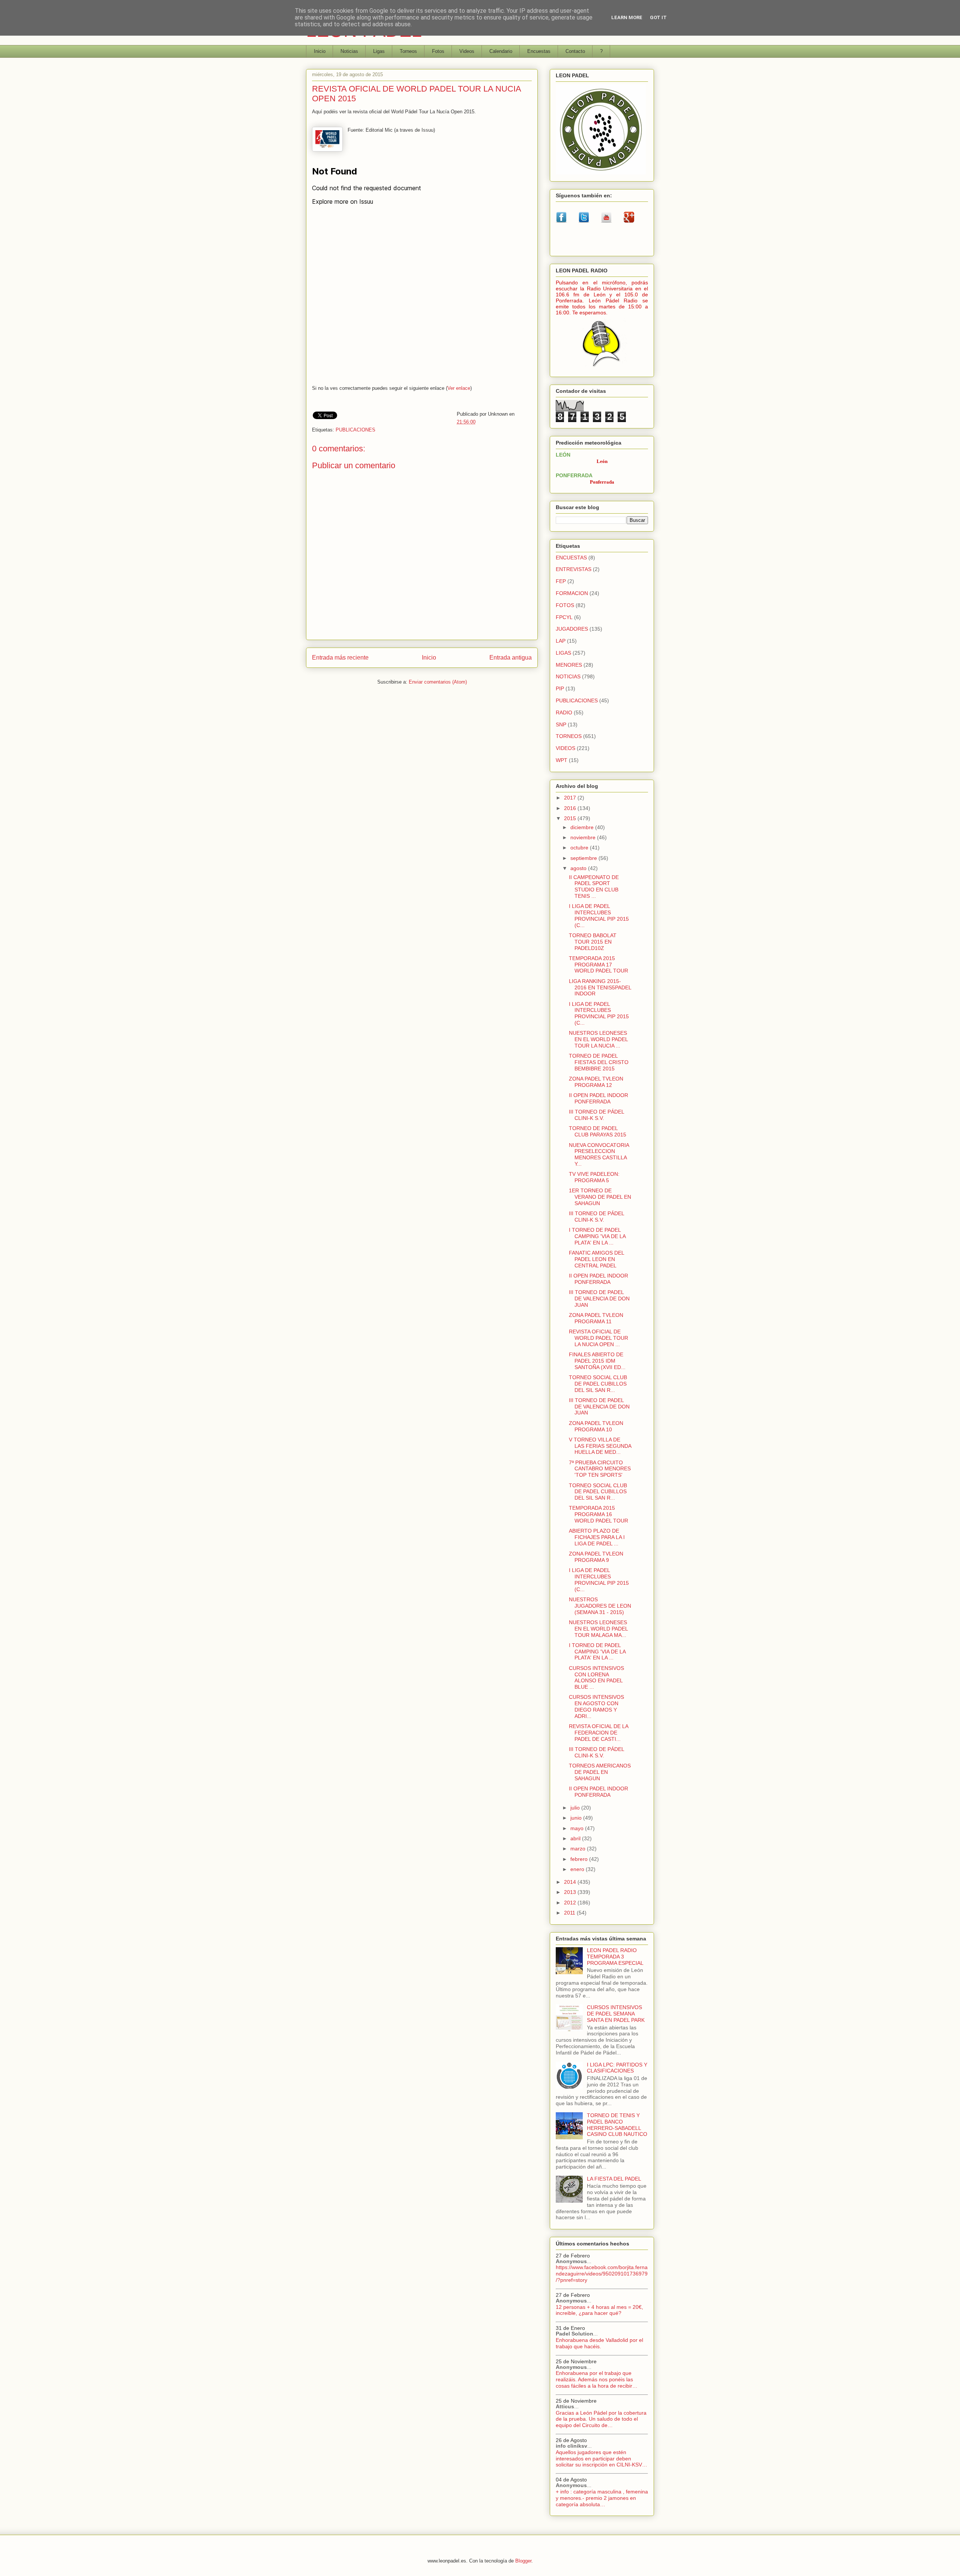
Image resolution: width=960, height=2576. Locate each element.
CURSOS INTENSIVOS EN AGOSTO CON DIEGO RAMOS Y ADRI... (596, 1706)
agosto (579, 868)
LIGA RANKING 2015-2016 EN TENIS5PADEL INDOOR (600, 987)
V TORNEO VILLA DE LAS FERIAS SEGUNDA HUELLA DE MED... (600, 1446)
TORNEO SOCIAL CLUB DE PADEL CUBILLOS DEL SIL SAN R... (598, 1384)
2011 (570, 1913)
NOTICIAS (568, 676)
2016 (571, 808)
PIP (560, 688)
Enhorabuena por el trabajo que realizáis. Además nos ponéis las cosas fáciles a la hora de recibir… (597, 2379)
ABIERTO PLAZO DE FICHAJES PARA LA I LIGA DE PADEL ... (597, 1537)
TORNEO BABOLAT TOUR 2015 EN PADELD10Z (593, 942)
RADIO (564, 712)
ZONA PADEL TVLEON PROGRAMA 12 (596, 1082)
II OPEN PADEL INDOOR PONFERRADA (598, 1098)
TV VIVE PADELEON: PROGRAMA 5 (594, 1177)
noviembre (584, 837)
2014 (571, 1882)
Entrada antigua (511, 658)
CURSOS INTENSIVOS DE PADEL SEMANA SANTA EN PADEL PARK (616, 2014)
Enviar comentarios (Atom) (438, 682)
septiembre (584, 858)
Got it (658, 17)
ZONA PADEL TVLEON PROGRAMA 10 (596, 1426)
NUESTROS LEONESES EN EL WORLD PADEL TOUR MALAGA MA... (598, 1629)
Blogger (523, 2561)
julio (576, 1808)
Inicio (320, 51)
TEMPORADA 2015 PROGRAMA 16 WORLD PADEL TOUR (598, 1514)
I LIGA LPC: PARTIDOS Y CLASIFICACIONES (617, 2068)
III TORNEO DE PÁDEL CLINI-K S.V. (596, 1115)
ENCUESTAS (571, 558)
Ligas (379, 51)
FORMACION (572, 593)
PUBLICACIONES (355, 430)
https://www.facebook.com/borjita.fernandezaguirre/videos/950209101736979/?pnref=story (602, 2274)
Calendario (501, 51)
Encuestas (539, 51)
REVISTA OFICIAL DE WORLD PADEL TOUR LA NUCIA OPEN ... (598, 1338)
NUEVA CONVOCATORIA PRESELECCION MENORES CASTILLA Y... (599, 1154)
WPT (562, 760)
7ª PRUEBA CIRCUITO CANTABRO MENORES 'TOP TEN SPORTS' (600, 1469)
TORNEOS (569, 736)
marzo (579, 1849)
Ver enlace (459, 388)
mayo (578, 1828)
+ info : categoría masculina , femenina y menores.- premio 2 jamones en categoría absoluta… (602, 2498)
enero (578, 1869)
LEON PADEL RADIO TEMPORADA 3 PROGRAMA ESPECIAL (615, 1957)
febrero (580, 1859)
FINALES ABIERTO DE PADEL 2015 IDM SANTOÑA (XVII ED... (597, 1361)
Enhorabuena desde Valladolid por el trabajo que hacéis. (599, 2343)
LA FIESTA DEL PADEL (614, 2179)
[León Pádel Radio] (602, 368)
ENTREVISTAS (574, 569)
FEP (561, 581)
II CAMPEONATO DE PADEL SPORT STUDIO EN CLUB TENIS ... (594, 887)
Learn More (627, 17)
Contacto (575, 51)
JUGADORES (572, 629)
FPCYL (564, 617)
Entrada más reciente (340, 658)
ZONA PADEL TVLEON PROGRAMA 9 (596, 1557)
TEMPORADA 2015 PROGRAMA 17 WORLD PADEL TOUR (598, 965)
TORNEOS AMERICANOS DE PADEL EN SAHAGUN (600, 1772)
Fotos (438, 51)
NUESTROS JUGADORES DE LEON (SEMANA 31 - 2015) (600, 1606)
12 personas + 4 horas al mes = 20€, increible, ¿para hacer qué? (599, 2310)
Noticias (349, 51)
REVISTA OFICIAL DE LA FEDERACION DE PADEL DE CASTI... (598, 1733)
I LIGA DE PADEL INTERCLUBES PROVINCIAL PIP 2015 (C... (599, 915)
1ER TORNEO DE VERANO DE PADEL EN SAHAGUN (600, 1197)
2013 (571, 1892)
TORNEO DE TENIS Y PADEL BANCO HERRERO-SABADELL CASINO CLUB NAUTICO (617, 2125)
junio (577, 1818)
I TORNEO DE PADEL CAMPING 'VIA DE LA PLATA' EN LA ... (597, 1236)
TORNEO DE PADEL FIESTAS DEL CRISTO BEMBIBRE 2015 (599, 1062)
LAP (561, 641)
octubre (580, 848)
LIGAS (563, 653)
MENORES (569, 665)
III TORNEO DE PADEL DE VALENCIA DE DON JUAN (599, 1299)
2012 (571, 1903)
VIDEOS (565, 748)
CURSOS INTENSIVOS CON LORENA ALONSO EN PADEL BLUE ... (596, 1677)
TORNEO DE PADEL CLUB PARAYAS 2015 (598, 1131)
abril (576, 1838)
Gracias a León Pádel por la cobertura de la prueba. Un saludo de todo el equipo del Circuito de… (601, 2419)
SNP (561, 724)
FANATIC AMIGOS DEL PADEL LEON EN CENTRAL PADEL (596, 1259)
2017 (571, 798)
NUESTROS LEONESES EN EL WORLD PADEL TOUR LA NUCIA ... (598, 1039)
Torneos (408, 51)
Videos (467, 51)
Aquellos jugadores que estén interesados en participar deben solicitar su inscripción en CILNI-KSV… (601, 2459)
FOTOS (565, 605)
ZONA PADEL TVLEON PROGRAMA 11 (596, 1318)
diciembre (583, 827)
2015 (571, 818)
